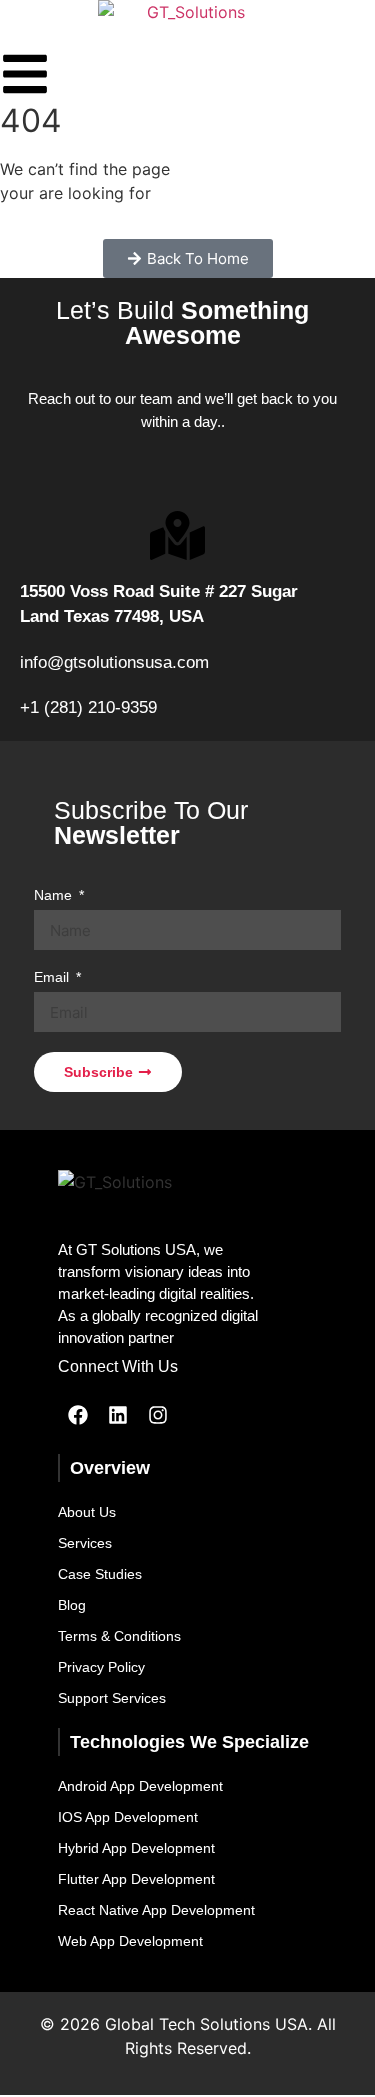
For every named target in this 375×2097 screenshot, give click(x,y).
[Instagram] (158, 1415)
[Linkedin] (118, 1415)
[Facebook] (78, 1415)
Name (55, 895)
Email (53, 977)
